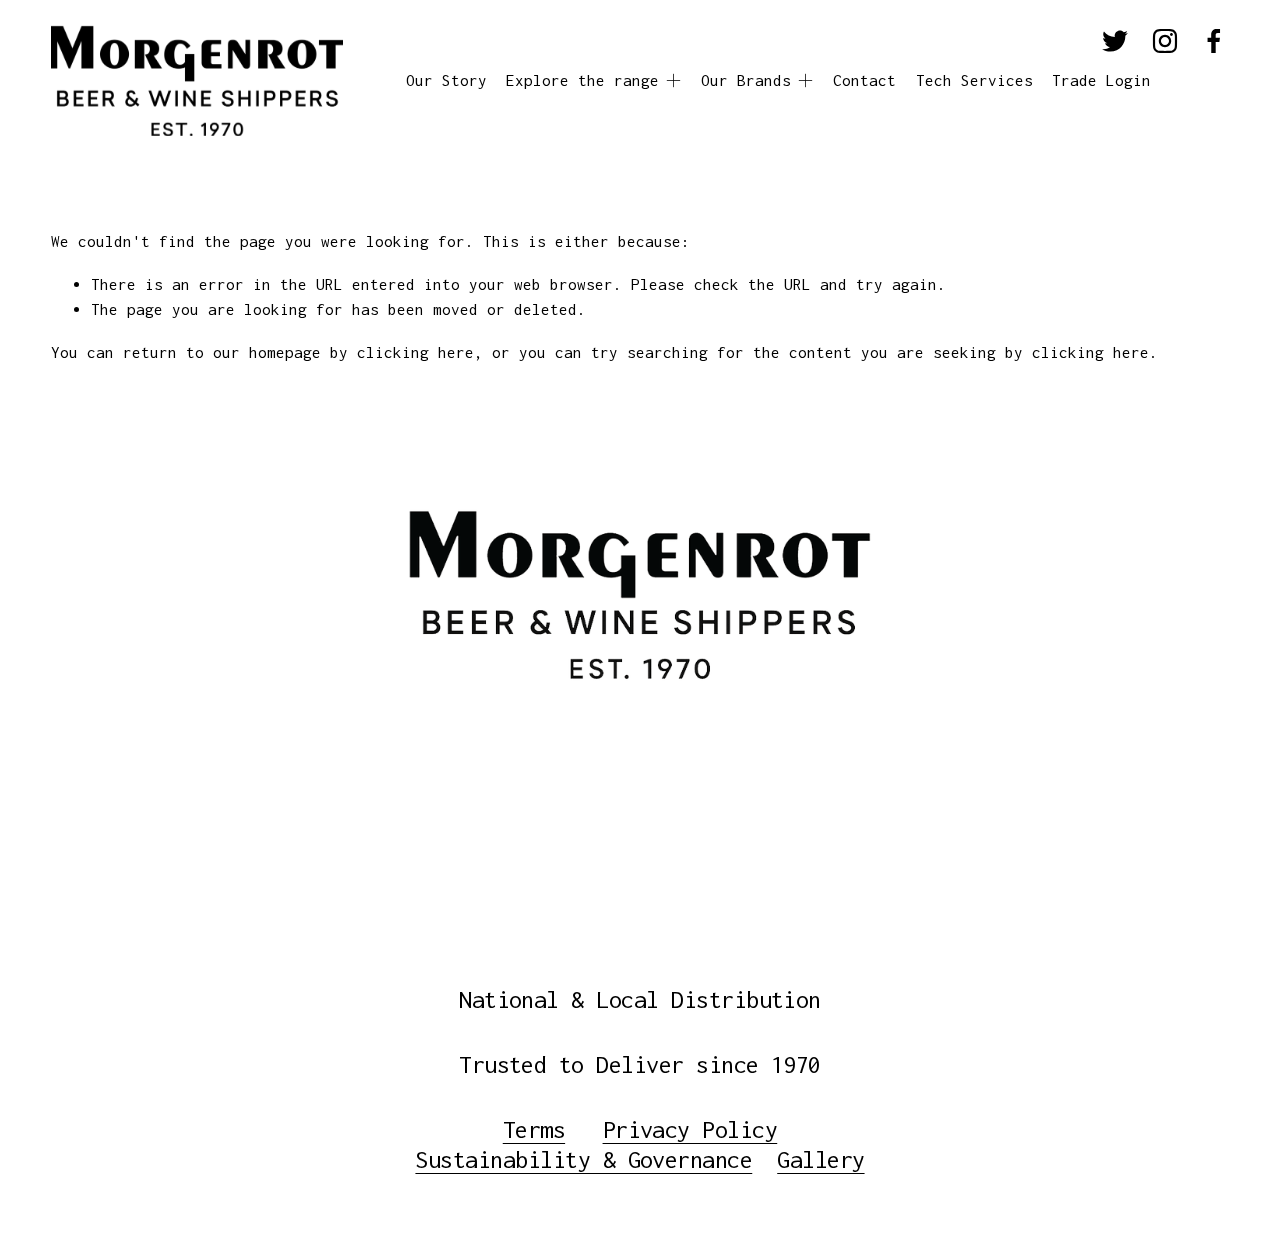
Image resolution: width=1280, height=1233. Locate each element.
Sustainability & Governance (583, 1159)
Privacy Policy (690, 1129)
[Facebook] (1214, 41)
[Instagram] (1165, 41)
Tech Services (974, 80)
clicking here (415, 352)
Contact (864, 80)
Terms (534, 1129)
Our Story (446, 80)
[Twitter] (1115, 41)
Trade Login (1101, 80)
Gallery (820, 1159)
